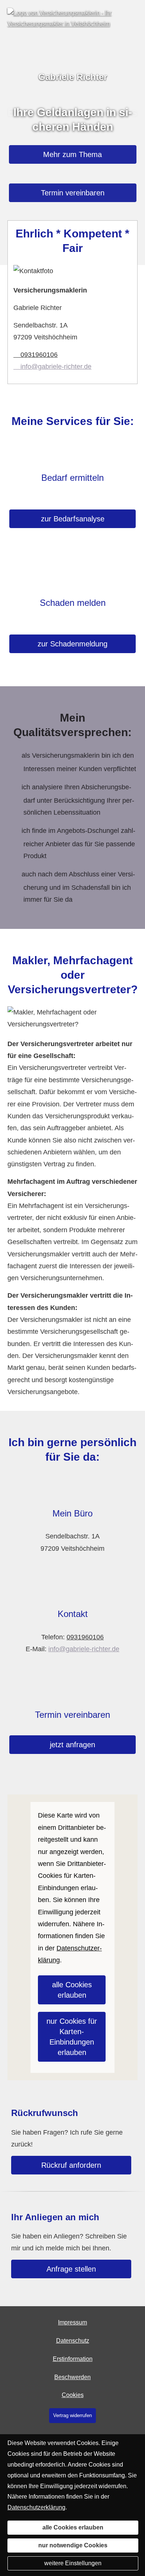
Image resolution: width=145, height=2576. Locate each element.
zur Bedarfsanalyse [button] (73, 519)
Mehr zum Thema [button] (72, 154)
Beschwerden (72, 2377)
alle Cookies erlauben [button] (72, 1990)
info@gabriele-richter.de (56, 367)
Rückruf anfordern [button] (71, 2165)
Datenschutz (73, 2341)
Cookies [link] (73, 2395)
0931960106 (39, 355)
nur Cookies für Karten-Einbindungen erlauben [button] (72, 2037)
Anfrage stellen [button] (71, 2269)
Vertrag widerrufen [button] (72, 2415)
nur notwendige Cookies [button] (73, 2545)
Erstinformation (73, 2359)
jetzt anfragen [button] (72, 1745)
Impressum (72, 2322)
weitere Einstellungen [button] (73, 2563)
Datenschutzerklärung (36, 2507)
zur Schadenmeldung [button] (72, 644)
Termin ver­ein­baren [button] (73, 193)
